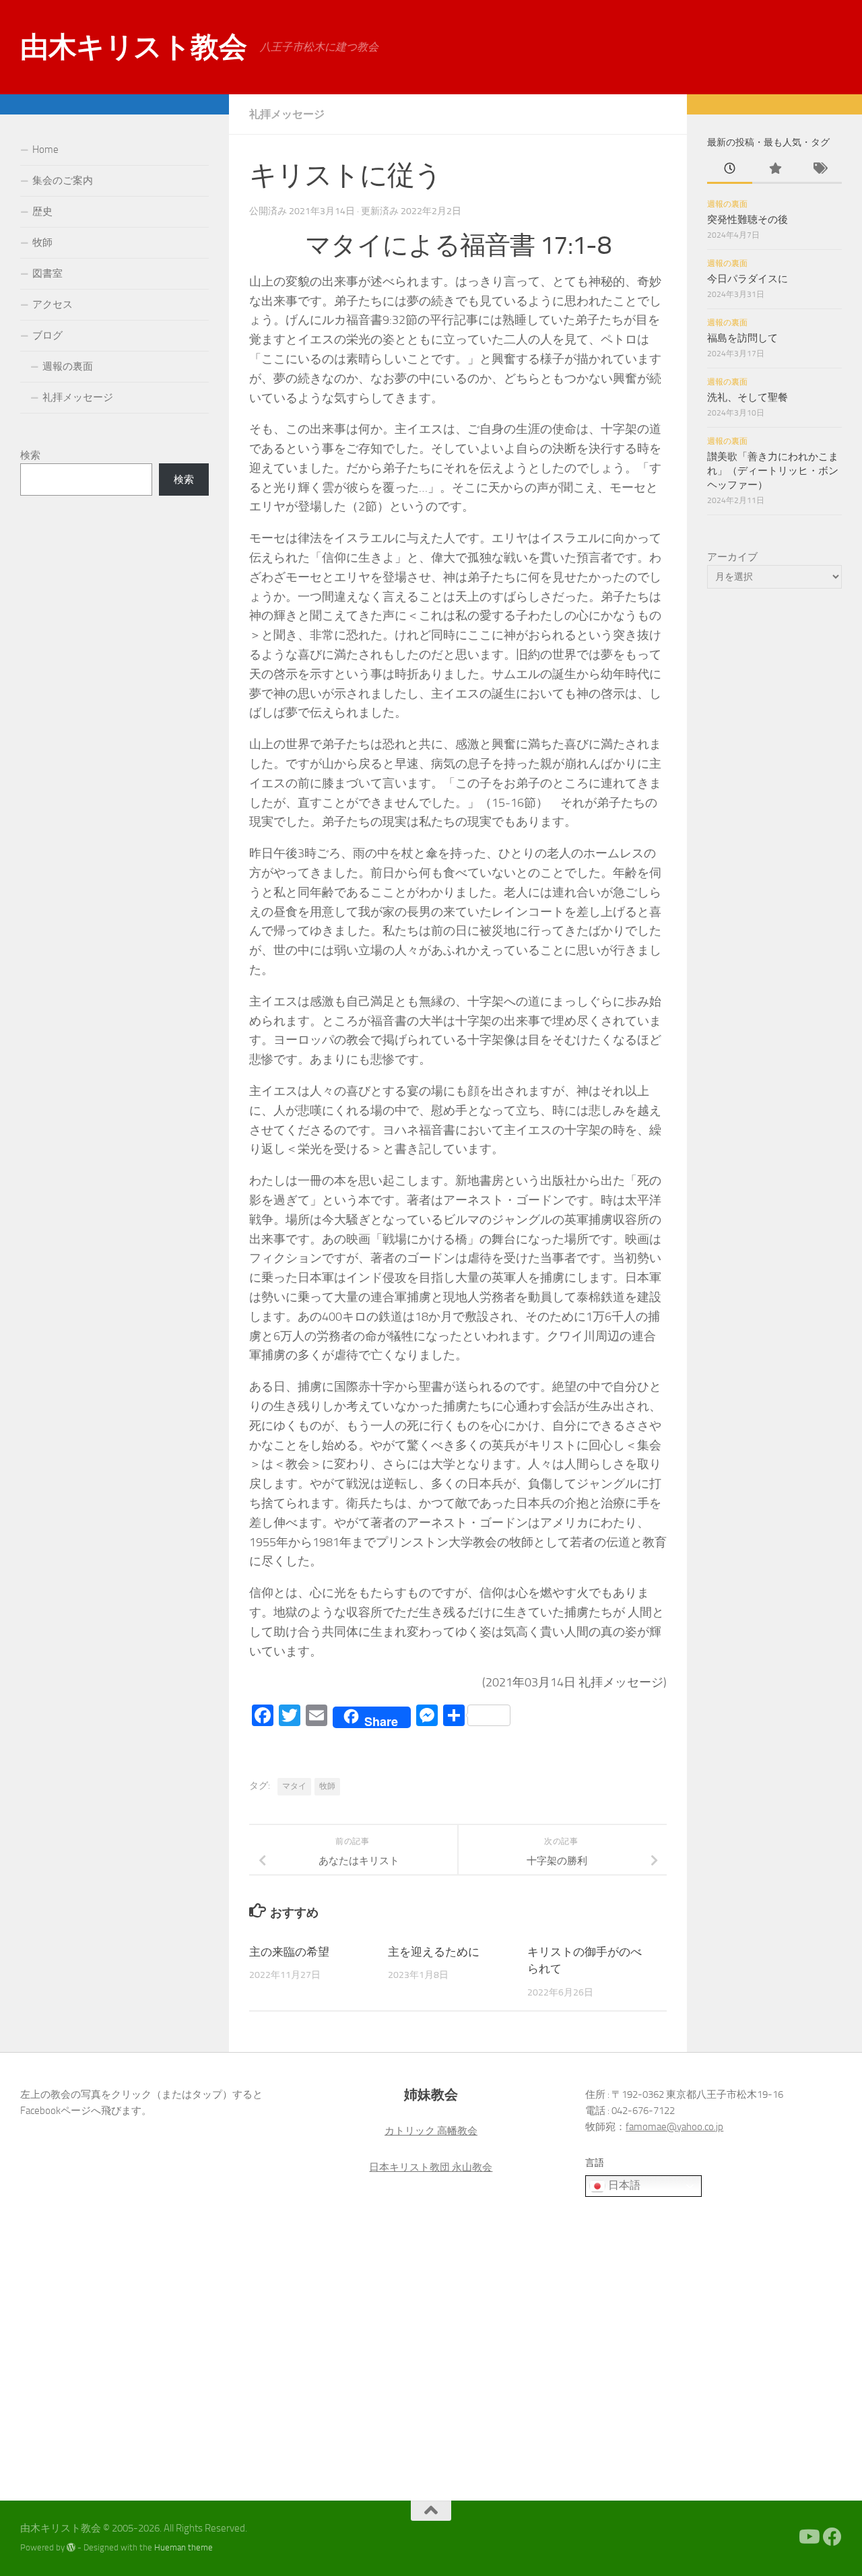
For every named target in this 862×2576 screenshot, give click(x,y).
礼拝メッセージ (287, 114)
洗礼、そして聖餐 (748, 397)
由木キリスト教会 (133, 47)
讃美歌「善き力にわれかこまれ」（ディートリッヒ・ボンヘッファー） (773, 471)
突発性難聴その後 (748, 220)
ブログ (47, 335)
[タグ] (819, 169)
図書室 (47, 273)
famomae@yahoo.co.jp (674, 2127)
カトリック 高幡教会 (431, 2131)
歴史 (42, 211)
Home (45, 150)
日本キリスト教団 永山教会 (431, 2167)
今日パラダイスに (748, 279)
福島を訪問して (742, 338)
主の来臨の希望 (289, 1952)
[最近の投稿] (730, 169)
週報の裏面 (68, 366)
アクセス (53, 304)
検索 (30, 455)
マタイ (294, 1786)
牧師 (327, 1786)
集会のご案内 (63, 180)
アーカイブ (732, 557)
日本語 (623, 2185)
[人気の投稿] (775, 169)
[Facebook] (832, 2537)
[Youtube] (808, 2537)
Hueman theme (184, 2547)
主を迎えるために (434, 1952)
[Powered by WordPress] (71, 2547)
